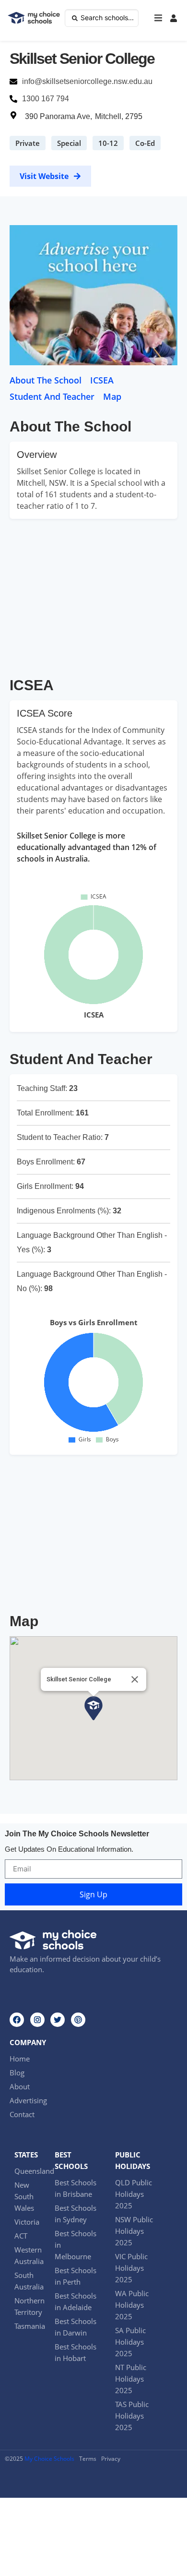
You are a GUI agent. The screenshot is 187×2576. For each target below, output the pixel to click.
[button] (158, 18)
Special (69, 143)
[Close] (135, 1679)
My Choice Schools (49, 2459)
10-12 (108, 143)
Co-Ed (145, 143)
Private (28, 143)
